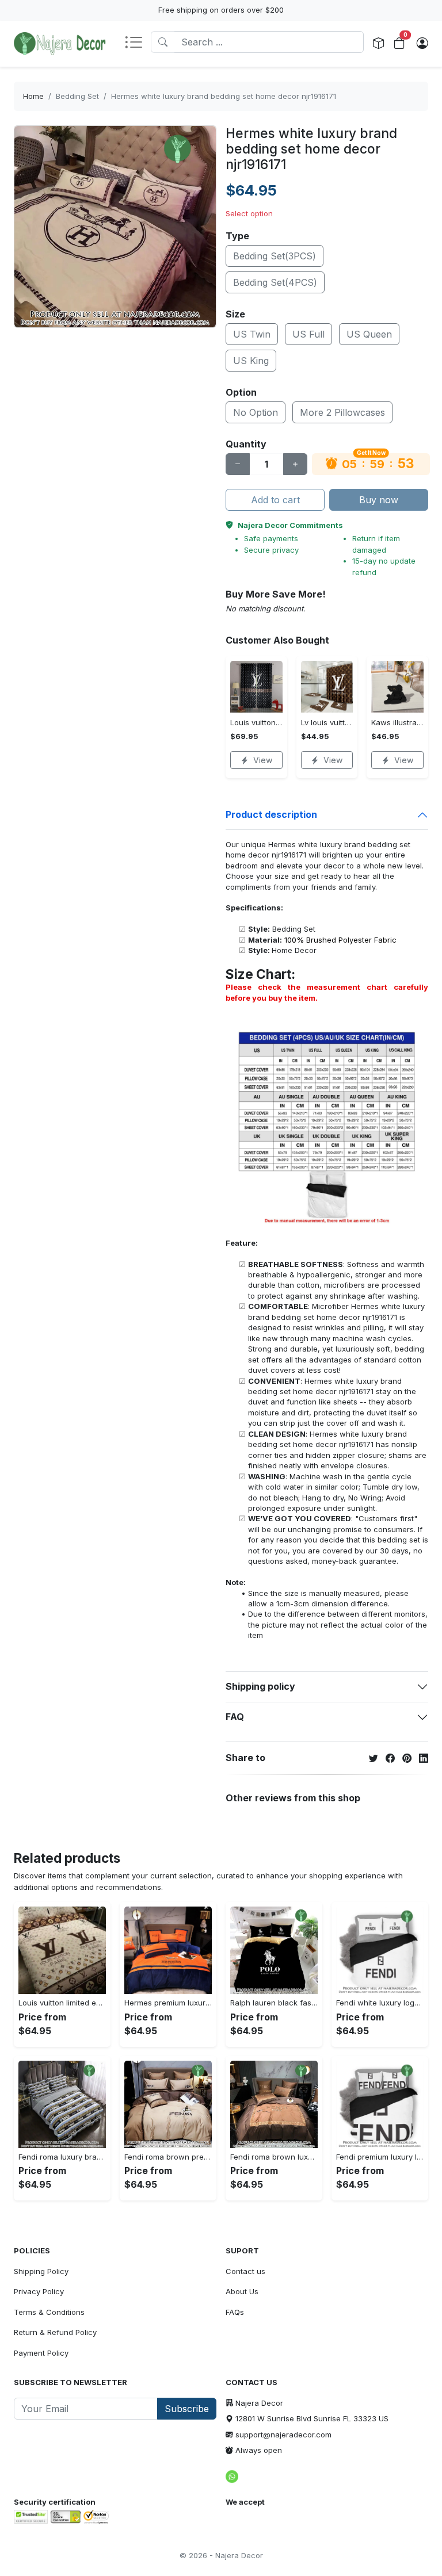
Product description (271, 814)
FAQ (235, 1717)
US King (251, 361)
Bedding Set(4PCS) (275, 282)
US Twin (252, 334)
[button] (138, 43)
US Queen (369, 334)
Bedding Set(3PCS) (275, 256)
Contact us (245, 2271)
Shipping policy (260, 1686)
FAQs (235, 2312)
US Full (308, 334)
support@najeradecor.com (283, 2435)
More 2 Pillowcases (342, 412)
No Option (256, 412)
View (263, 760)
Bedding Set (77, 96)
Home (33, 96)
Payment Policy (41, 2353)
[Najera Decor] (60, 44)
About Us (242, 2291)
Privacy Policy (39, 2291)
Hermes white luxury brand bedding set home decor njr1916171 (224, 96)
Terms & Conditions (49, 2312)
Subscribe (187, 2409)
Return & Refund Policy (55, 2332)
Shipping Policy (41, 2271)
